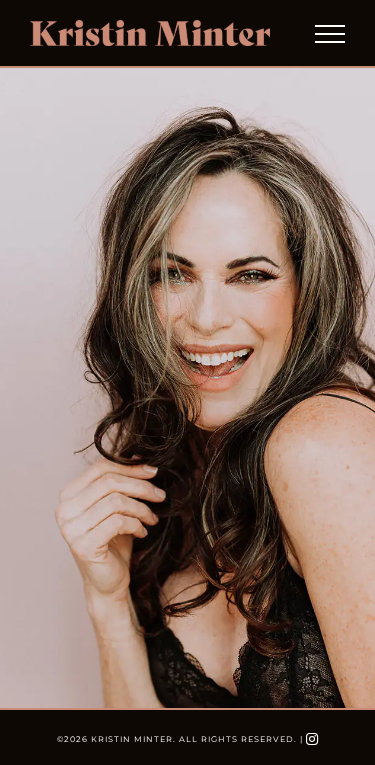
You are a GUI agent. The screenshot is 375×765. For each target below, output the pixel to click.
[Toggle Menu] (330, 34)
